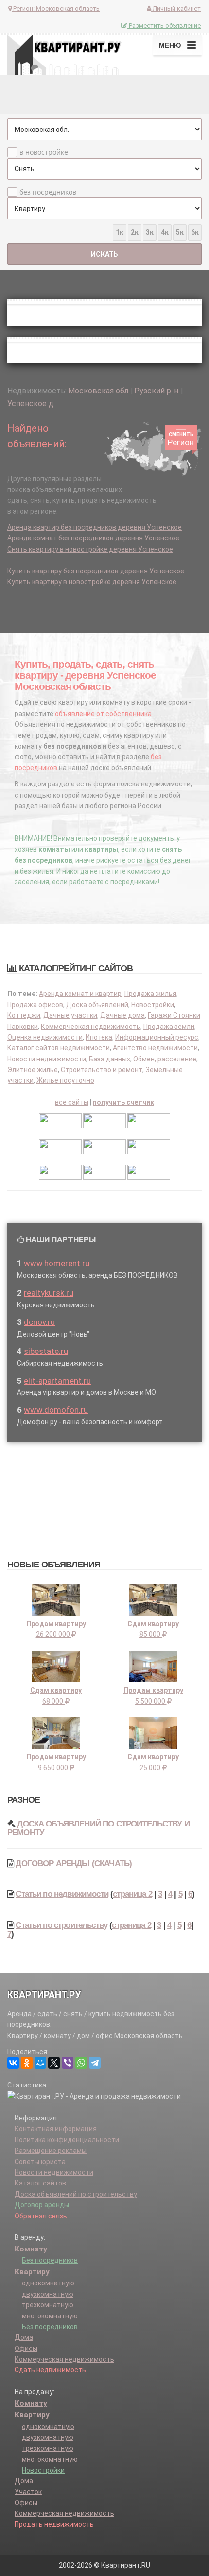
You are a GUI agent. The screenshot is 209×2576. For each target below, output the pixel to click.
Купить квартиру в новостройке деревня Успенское (92, 582)
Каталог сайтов (40, 2183)
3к (150, 232)
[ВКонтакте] (13, 2063)
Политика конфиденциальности (67, 2140)
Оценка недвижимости (45, 1037)
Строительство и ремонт (102, 1070)
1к (120, 232)
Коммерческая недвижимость (91, 1027)
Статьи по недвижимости (62, 1894)
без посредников (48, 192)
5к (180, 232)
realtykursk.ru (49, 1293)
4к (165, 232)
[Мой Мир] (40, 2063)
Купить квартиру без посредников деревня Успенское (96, 571)
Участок (28, 2492)
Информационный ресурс (157, 1037)
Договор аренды (42, 2205)
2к (135, 232)
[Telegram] (95, 2063)
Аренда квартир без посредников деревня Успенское (95, 527)
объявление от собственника (103, 714)
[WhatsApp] (81, 2063)
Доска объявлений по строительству (76, 2194)
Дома (24, 2337)
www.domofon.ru (56, 1410)
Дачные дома (122, 1015)
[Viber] (68, 2063)
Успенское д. (31, 403)
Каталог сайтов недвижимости (59, 1048)
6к (195, 232)
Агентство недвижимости (155, 1048)
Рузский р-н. (157, 391)
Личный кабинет (176, 8)
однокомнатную (48, 2283)
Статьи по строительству (61, 1925)
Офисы (26, 2348)
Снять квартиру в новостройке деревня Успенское (90, 549)
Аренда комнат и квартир (80, 994)
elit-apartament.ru (57, 1381)
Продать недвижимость (54, 2524)
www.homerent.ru (57, 1263)
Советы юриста (40, 2162)
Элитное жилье (33, 1070)
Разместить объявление (164, 25)
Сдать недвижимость (50, 2370)
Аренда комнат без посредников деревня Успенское (93, 538)
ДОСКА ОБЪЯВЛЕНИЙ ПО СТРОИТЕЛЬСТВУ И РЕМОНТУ (98, 1828)
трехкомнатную (48, 2305)
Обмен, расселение (165, 1059)
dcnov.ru (39, 1322)
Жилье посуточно (65, 1080)
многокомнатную (50, 2316)
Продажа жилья (150, 994)
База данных (110, 1059)
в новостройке (44, 152)
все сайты (72, 1102)
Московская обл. (99, 391)
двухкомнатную (48, 2294)
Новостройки (153, 1005)
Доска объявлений (97, 1005)
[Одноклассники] (27, 2063)
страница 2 (132, 1894)
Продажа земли (169, 1027)
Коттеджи (24, 1015)
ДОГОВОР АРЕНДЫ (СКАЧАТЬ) (74, 1864)
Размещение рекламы (51, 2151)
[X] (54, 2063)
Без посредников (50, 2260)
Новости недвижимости (47, 1059)
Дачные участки (70, 1015)
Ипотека (99, 1037)
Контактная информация (56, 2129)
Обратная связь (41, 2216)
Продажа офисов (35, 1005)
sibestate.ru (46, 1351)
